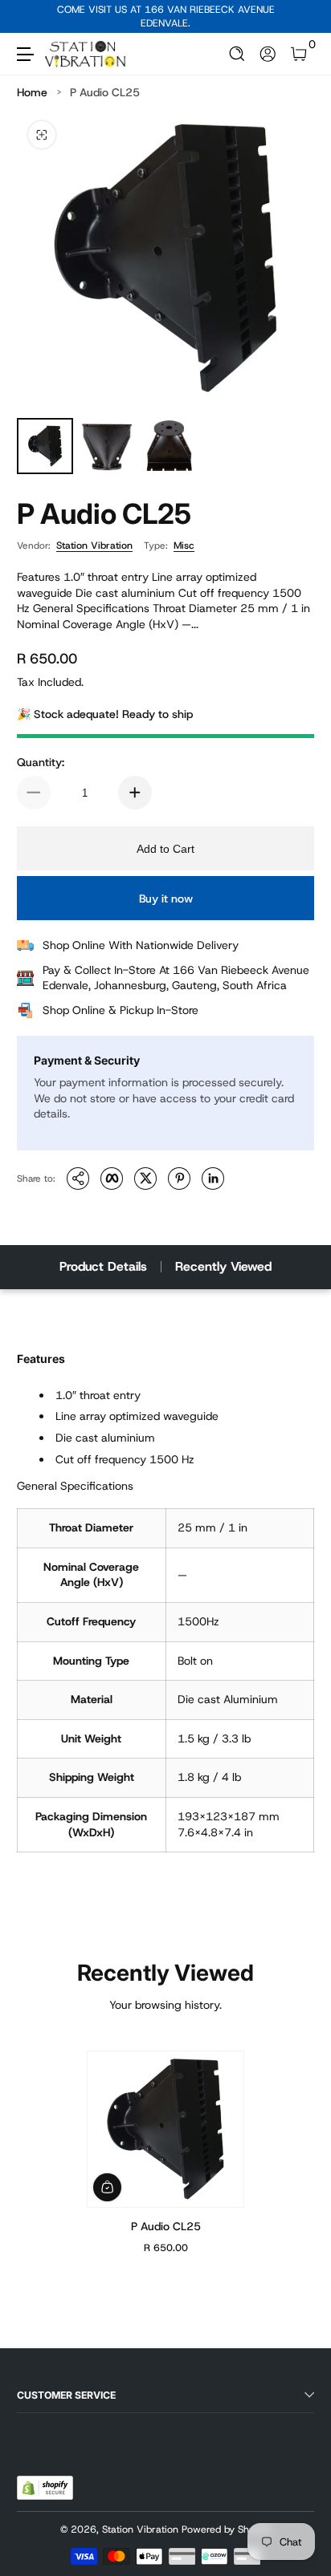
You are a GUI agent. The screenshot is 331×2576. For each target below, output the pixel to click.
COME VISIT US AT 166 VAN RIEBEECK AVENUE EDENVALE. (166, 16)
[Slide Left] (28, 17)
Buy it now (166, 899)
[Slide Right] (303, 17)
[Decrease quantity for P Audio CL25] (34, 793)
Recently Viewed (223, 1266)
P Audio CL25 (105, 92)
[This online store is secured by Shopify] (45, 2488)
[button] (237, 54)
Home (32, 92)
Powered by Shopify (227, 2529)
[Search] (237, 54)
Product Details (103, 1266)
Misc (184, 546)
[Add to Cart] (107, 2187)
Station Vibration (94, 546)
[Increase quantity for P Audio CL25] (135, 793)
